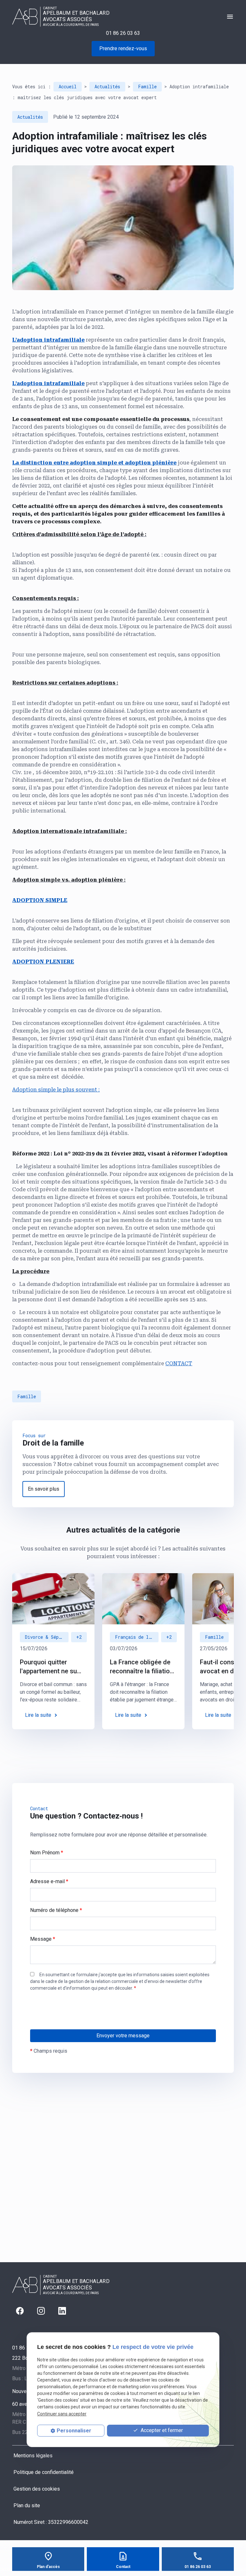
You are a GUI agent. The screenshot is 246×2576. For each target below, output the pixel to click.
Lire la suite (38, 1715)
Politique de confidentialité (44, 2472)
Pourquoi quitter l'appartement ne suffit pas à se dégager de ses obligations (52, 1667)
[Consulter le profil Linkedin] (62, 2311)
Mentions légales (33, 2456)
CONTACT (179, 1363)
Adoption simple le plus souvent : (56, 1090)
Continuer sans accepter (62, 2414)
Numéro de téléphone (56, 1910)
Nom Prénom (47, 1853)
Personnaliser (74, 2431)
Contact (123, 2567)
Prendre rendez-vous (123, 48)
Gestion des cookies (37, 2489)
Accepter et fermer (161, 2430)
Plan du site (27, 2505)
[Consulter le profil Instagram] (41, 2311)
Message (43, 1939)
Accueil (68, 87)
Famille (147, 87)
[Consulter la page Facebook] (20, 2311)
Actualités (107, 87)
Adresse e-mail (49, 1881)
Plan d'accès (48, 2567)
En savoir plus (44, 1489)
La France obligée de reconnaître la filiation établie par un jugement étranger (142, 1667)
